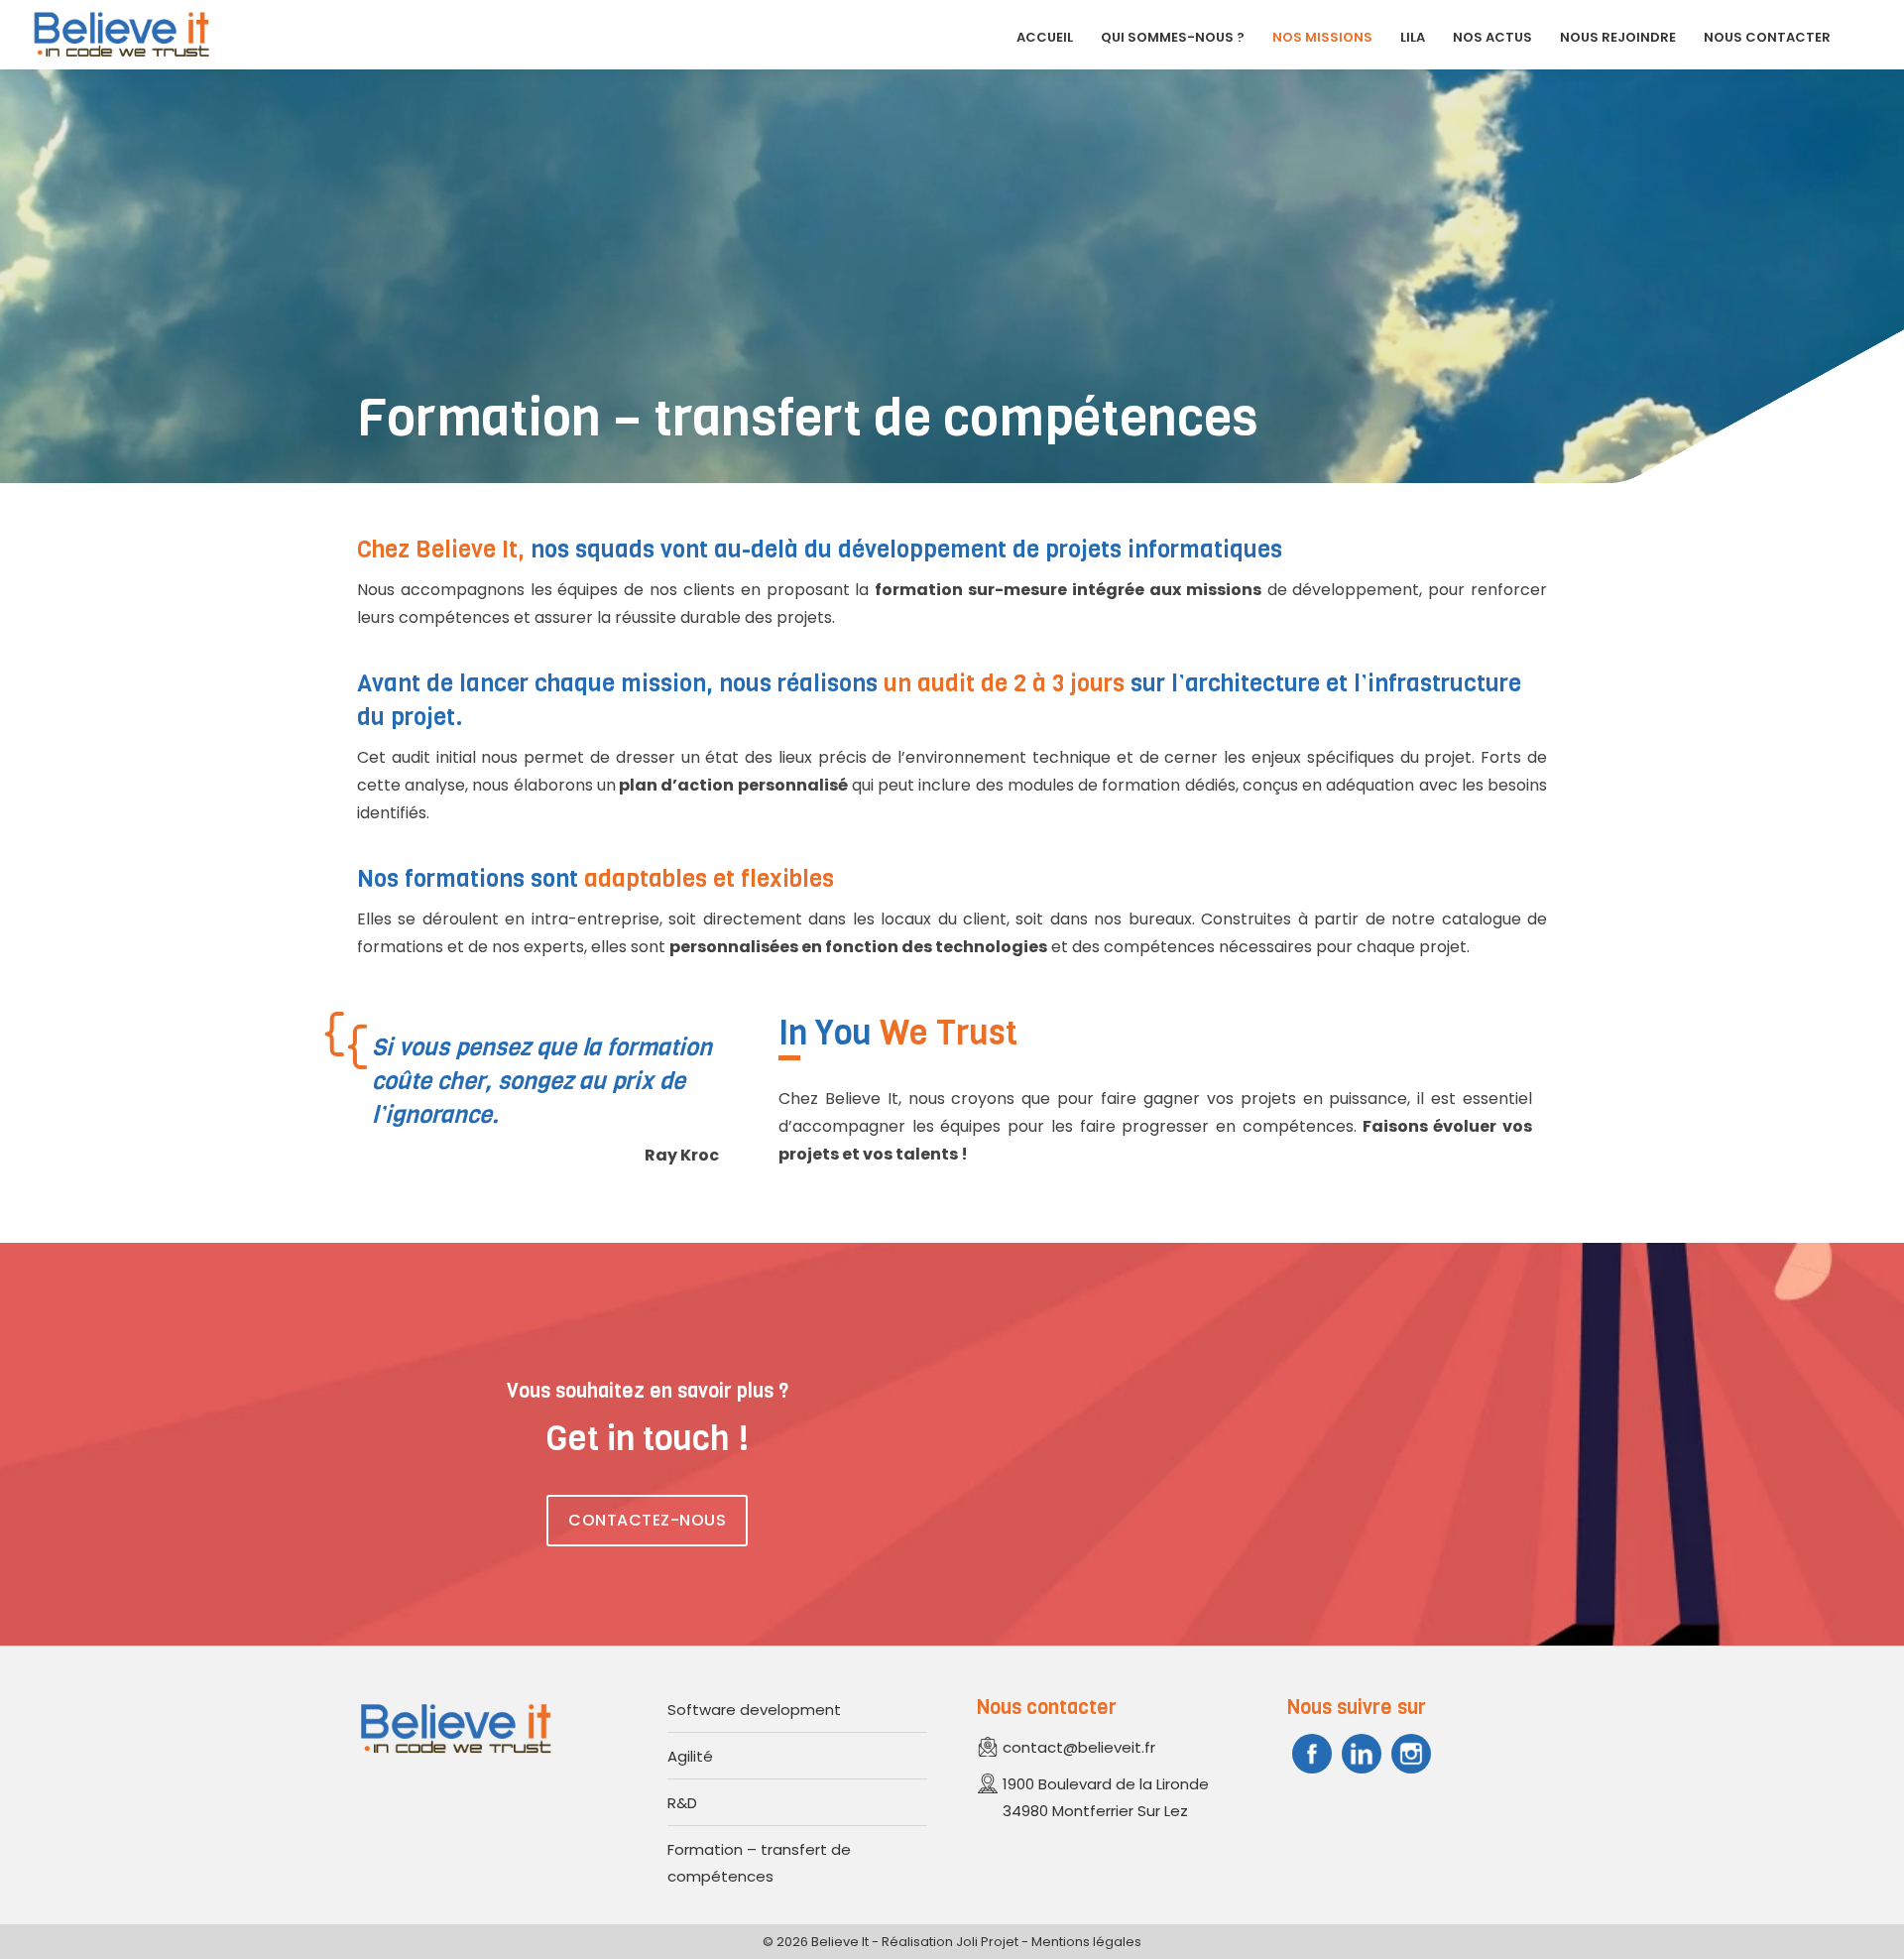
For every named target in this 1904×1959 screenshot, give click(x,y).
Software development (754, 1710)
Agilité (690, 1756)
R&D (682, 1803)
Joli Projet (987, 1942)
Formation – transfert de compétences (759, 1863)
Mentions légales (1086, 1942)
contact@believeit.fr (1079, 1747)
